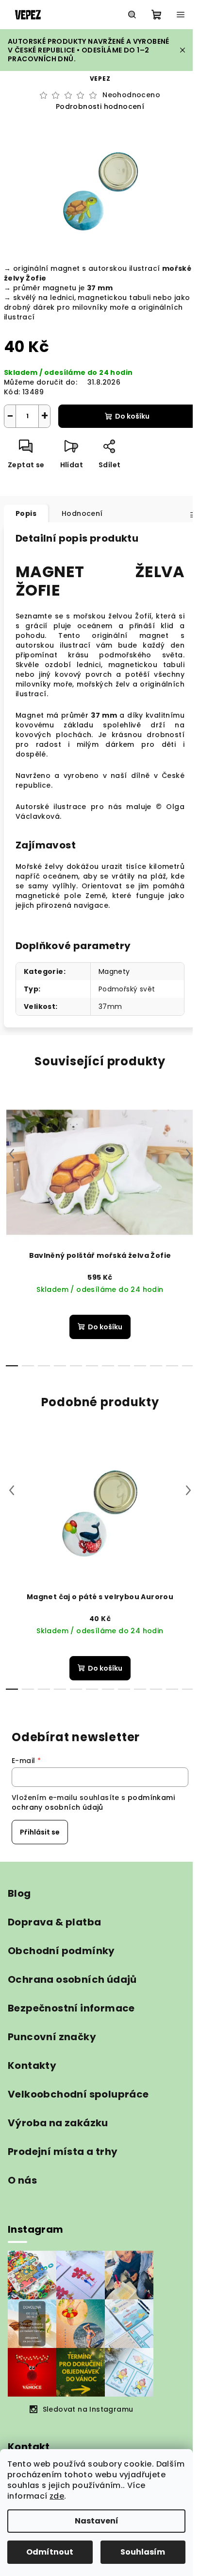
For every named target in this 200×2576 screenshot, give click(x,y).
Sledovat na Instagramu (88, 2409)
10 (172, 1366)
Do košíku (132, 416)
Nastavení (97, 2521)
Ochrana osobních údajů (72, 1979)
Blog (19, 1893)
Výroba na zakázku (58, 2123)
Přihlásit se (40, 1832)
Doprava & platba (54, 1922)
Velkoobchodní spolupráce (78, 2094)
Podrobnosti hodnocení (100, 107)
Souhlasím (143, 2552)
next (188, 1154)
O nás (22, 2180)
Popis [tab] (26, 513)
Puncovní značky (52, 2037)
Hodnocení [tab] (82, 513)
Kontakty (32, 2065)
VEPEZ (100, 79)
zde (57, 2496)
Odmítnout (50, 2552)
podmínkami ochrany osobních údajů (93, 1802)
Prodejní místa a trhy (63, 2152)
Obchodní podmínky (61, 1951)
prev (12, 1154)
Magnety (114, 971)
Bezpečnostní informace (71, 2008)
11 (188, 1366)
